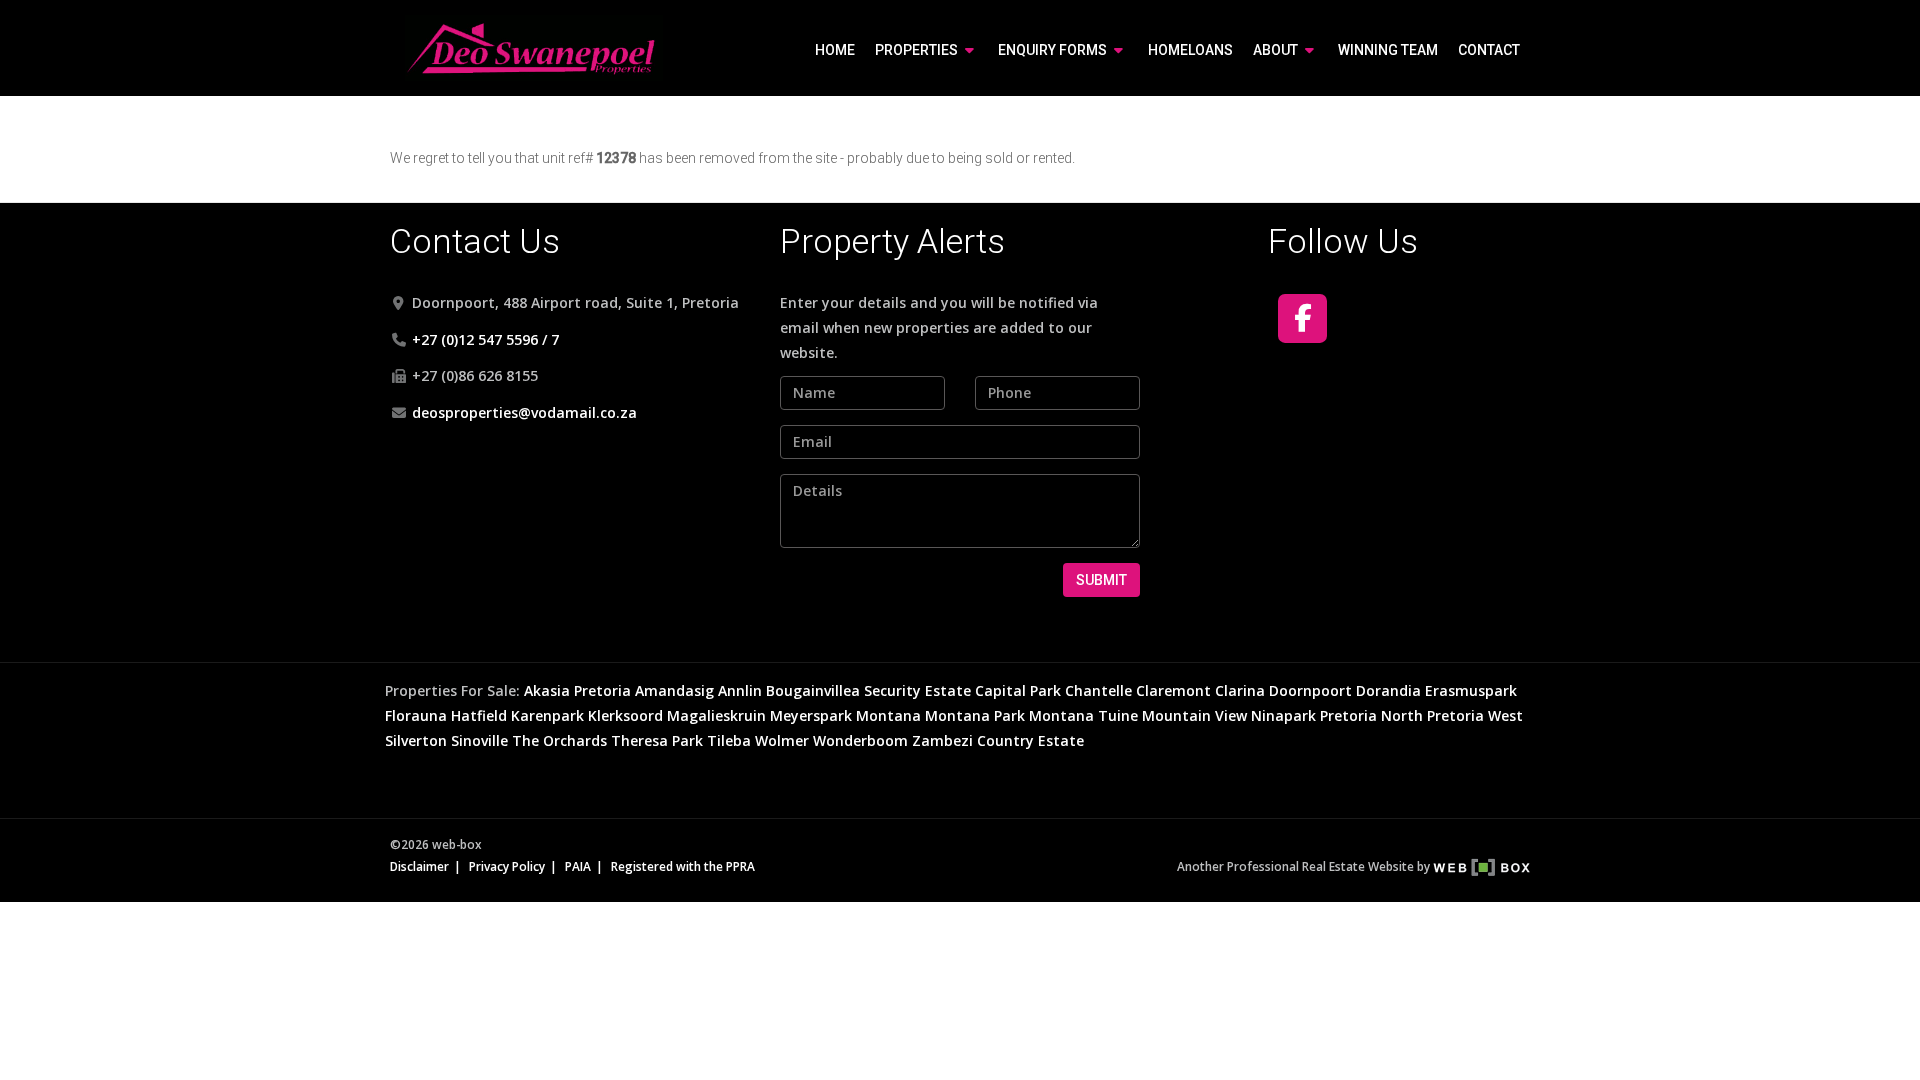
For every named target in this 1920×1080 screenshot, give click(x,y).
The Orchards (559, 740)
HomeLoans (1190, 50)
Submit (1101, 580)
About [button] (1277, 50)
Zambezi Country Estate (998, 740)
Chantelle (1098, 690)
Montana (888, 715)
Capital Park (1018, 690)
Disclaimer (419, 866)
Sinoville (479, 740)
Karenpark (547, 715)
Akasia (547, 690)
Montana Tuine (1083, 715)
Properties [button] (918, 50)
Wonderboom (860, 740)
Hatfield (479, 715)
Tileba (729, 740)
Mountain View (1194, 715)
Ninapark (1283, 715)
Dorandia (1388, 690)
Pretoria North (1371, 715)
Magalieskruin (716, 715)
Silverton (416, 740)
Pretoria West (1475, 715)
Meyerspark (811, 715)
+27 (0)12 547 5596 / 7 (485, 339)
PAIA (578, 866)
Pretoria (602, 690)
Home (835, 50)
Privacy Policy (507, 866)
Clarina (1240, 690)
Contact (1489, 50)
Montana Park (975, 715)
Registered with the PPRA (683, 866)
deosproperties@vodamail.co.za (524, 412)
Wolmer (782, 740)
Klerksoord (625, 715)
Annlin (740, 690)
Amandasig (674, 690)
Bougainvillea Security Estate (868, 690)
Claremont (1173, 690)
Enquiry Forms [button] (1054, 50)
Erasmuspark (1471, 690)
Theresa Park (657, 740)
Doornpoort (1310, 690)
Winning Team (1388, 50)
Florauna (416, 715)
